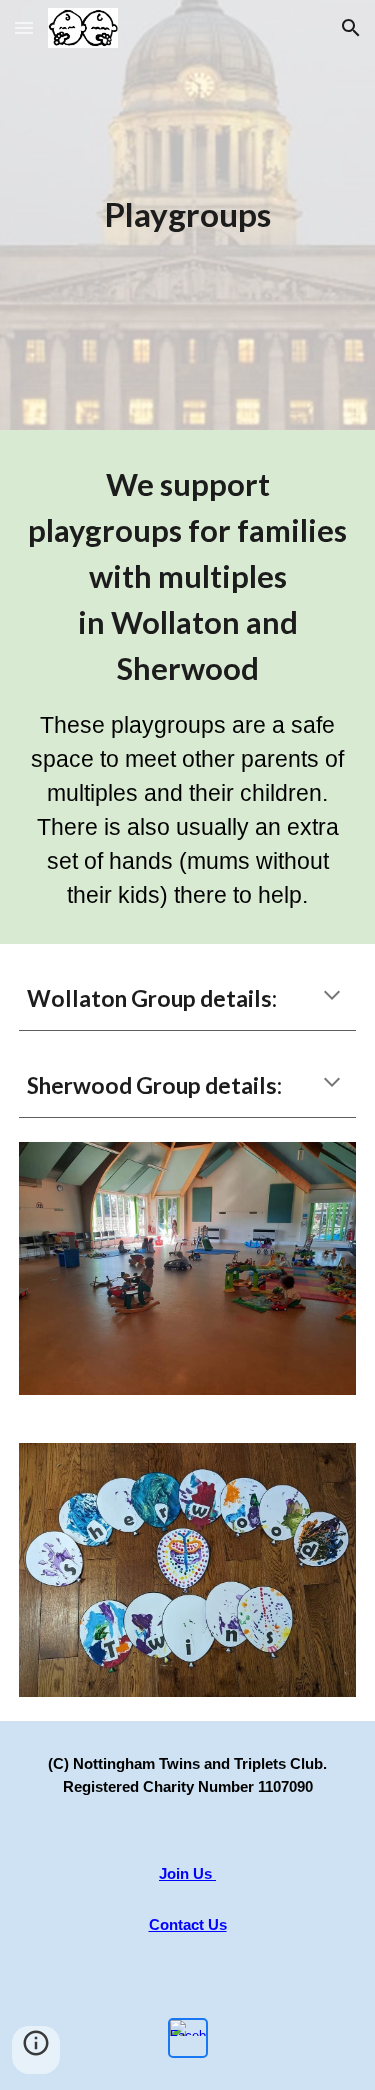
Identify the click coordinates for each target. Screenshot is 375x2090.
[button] (24, 27)
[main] (188, 215)
